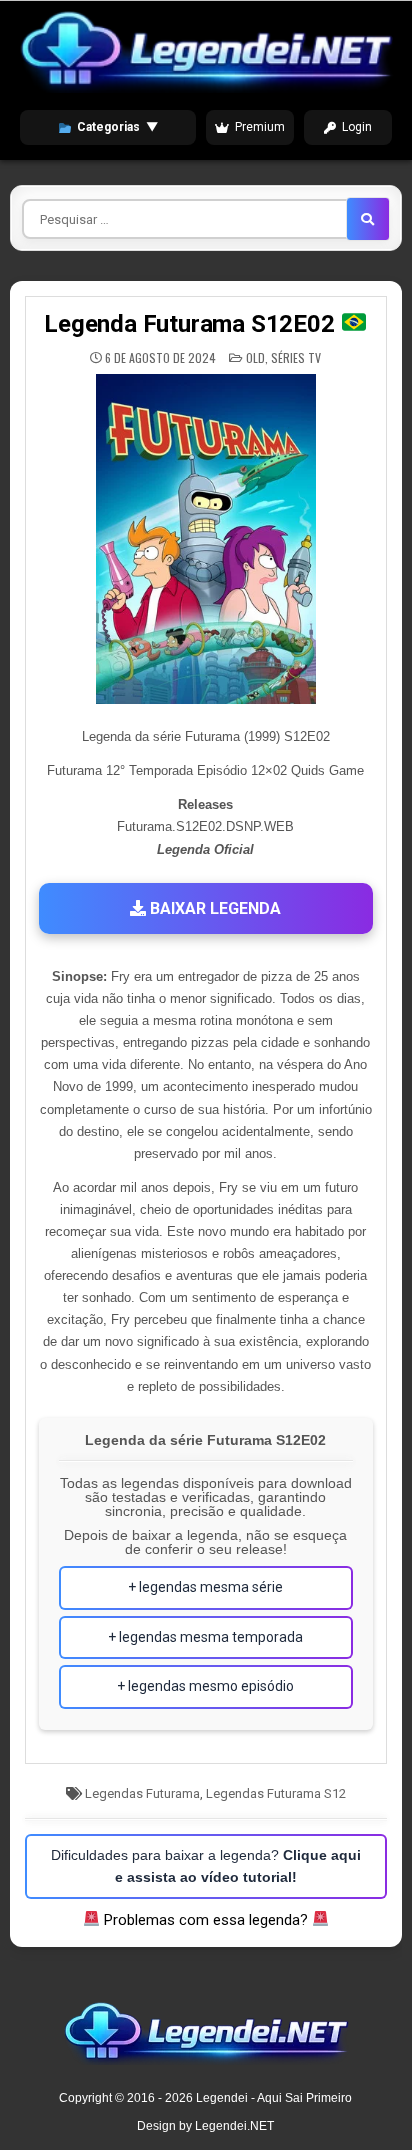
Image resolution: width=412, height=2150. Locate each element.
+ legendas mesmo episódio (205, 1686)
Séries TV (296, 357)
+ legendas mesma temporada (205, 1637)
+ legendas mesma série (205, 1587)
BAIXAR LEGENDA (213, 908)
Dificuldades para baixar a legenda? (206, 1866)
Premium (260, 127)
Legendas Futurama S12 (276, 1793)
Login (357, 127)
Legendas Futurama (142, 1793)
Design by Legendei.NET (205, 2126)
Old (255, 357)
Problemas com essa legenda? (206, 1920)
